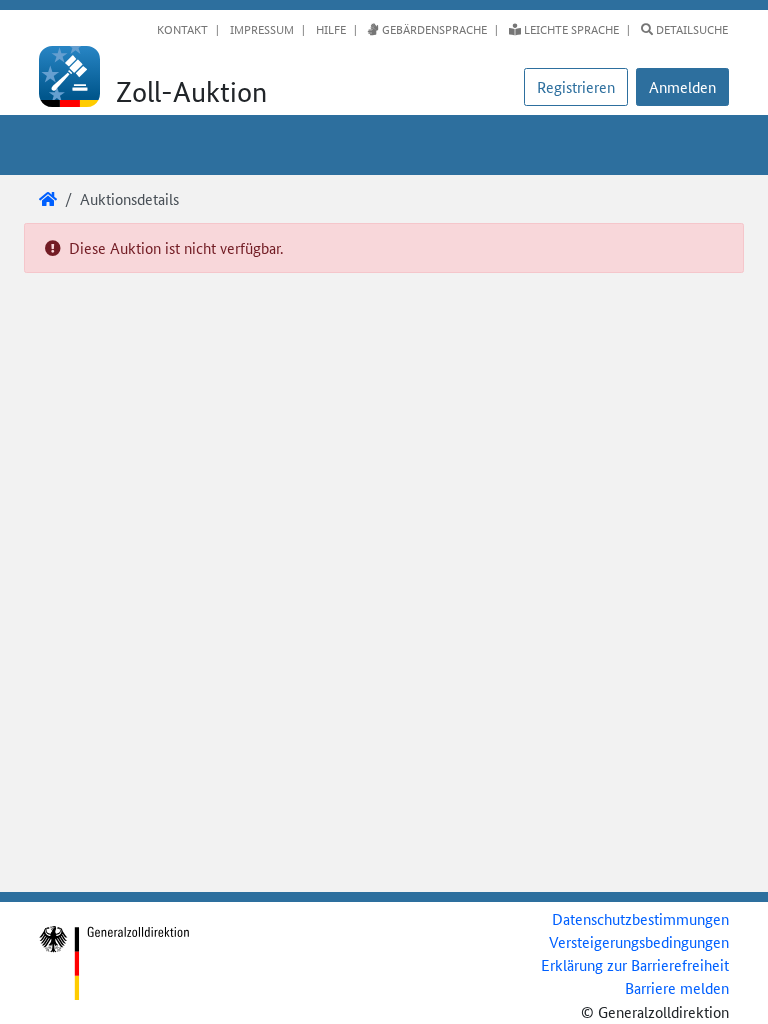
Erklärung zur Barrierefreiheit (635, 964)
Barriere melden (677, 987)
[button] (682, 87)
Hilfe (329, 29)
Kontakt (182, 29)
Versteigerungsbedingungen (639, 941)
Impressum (260, 29)
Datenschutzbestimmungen (640, 918)
